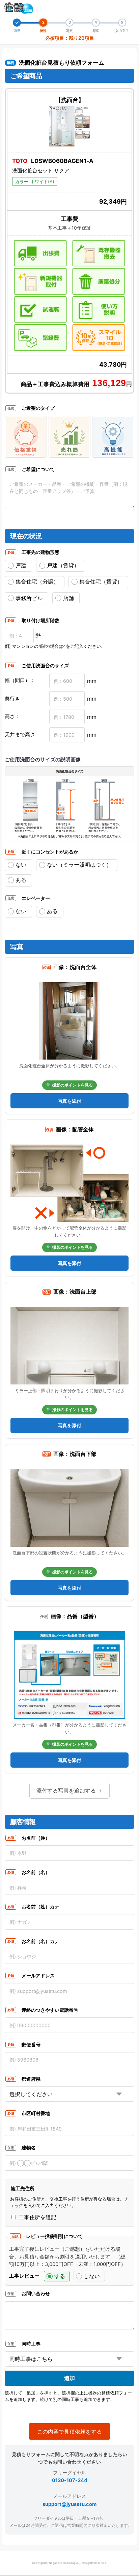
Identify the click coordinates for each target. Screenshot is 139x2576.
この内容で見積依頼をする (69, 2432)
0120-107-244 (70, 2480)
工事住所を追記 (37, 2217)
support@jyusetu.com (69, 2504)
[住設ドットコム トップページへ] (18, 8)
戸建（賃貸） (63, 565)
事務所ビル (29, 598)
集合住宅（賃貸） (101, 581)
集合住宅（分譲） (37, 581)
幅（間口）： (20, 680)
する (60, 2276)
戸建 (21, 565)
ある (21, 880)
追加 (69, 2378)
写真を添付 (69, 1101)
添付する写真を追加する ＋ (70, 1791)
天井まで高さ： (22, 734)
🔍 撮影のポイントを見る (69, 1085)
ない (21, 865)
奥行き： (15, 698)
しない (92, 2276)
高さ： (12, 716)
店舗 (68, 598)
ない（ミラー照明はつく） (79, 865)
